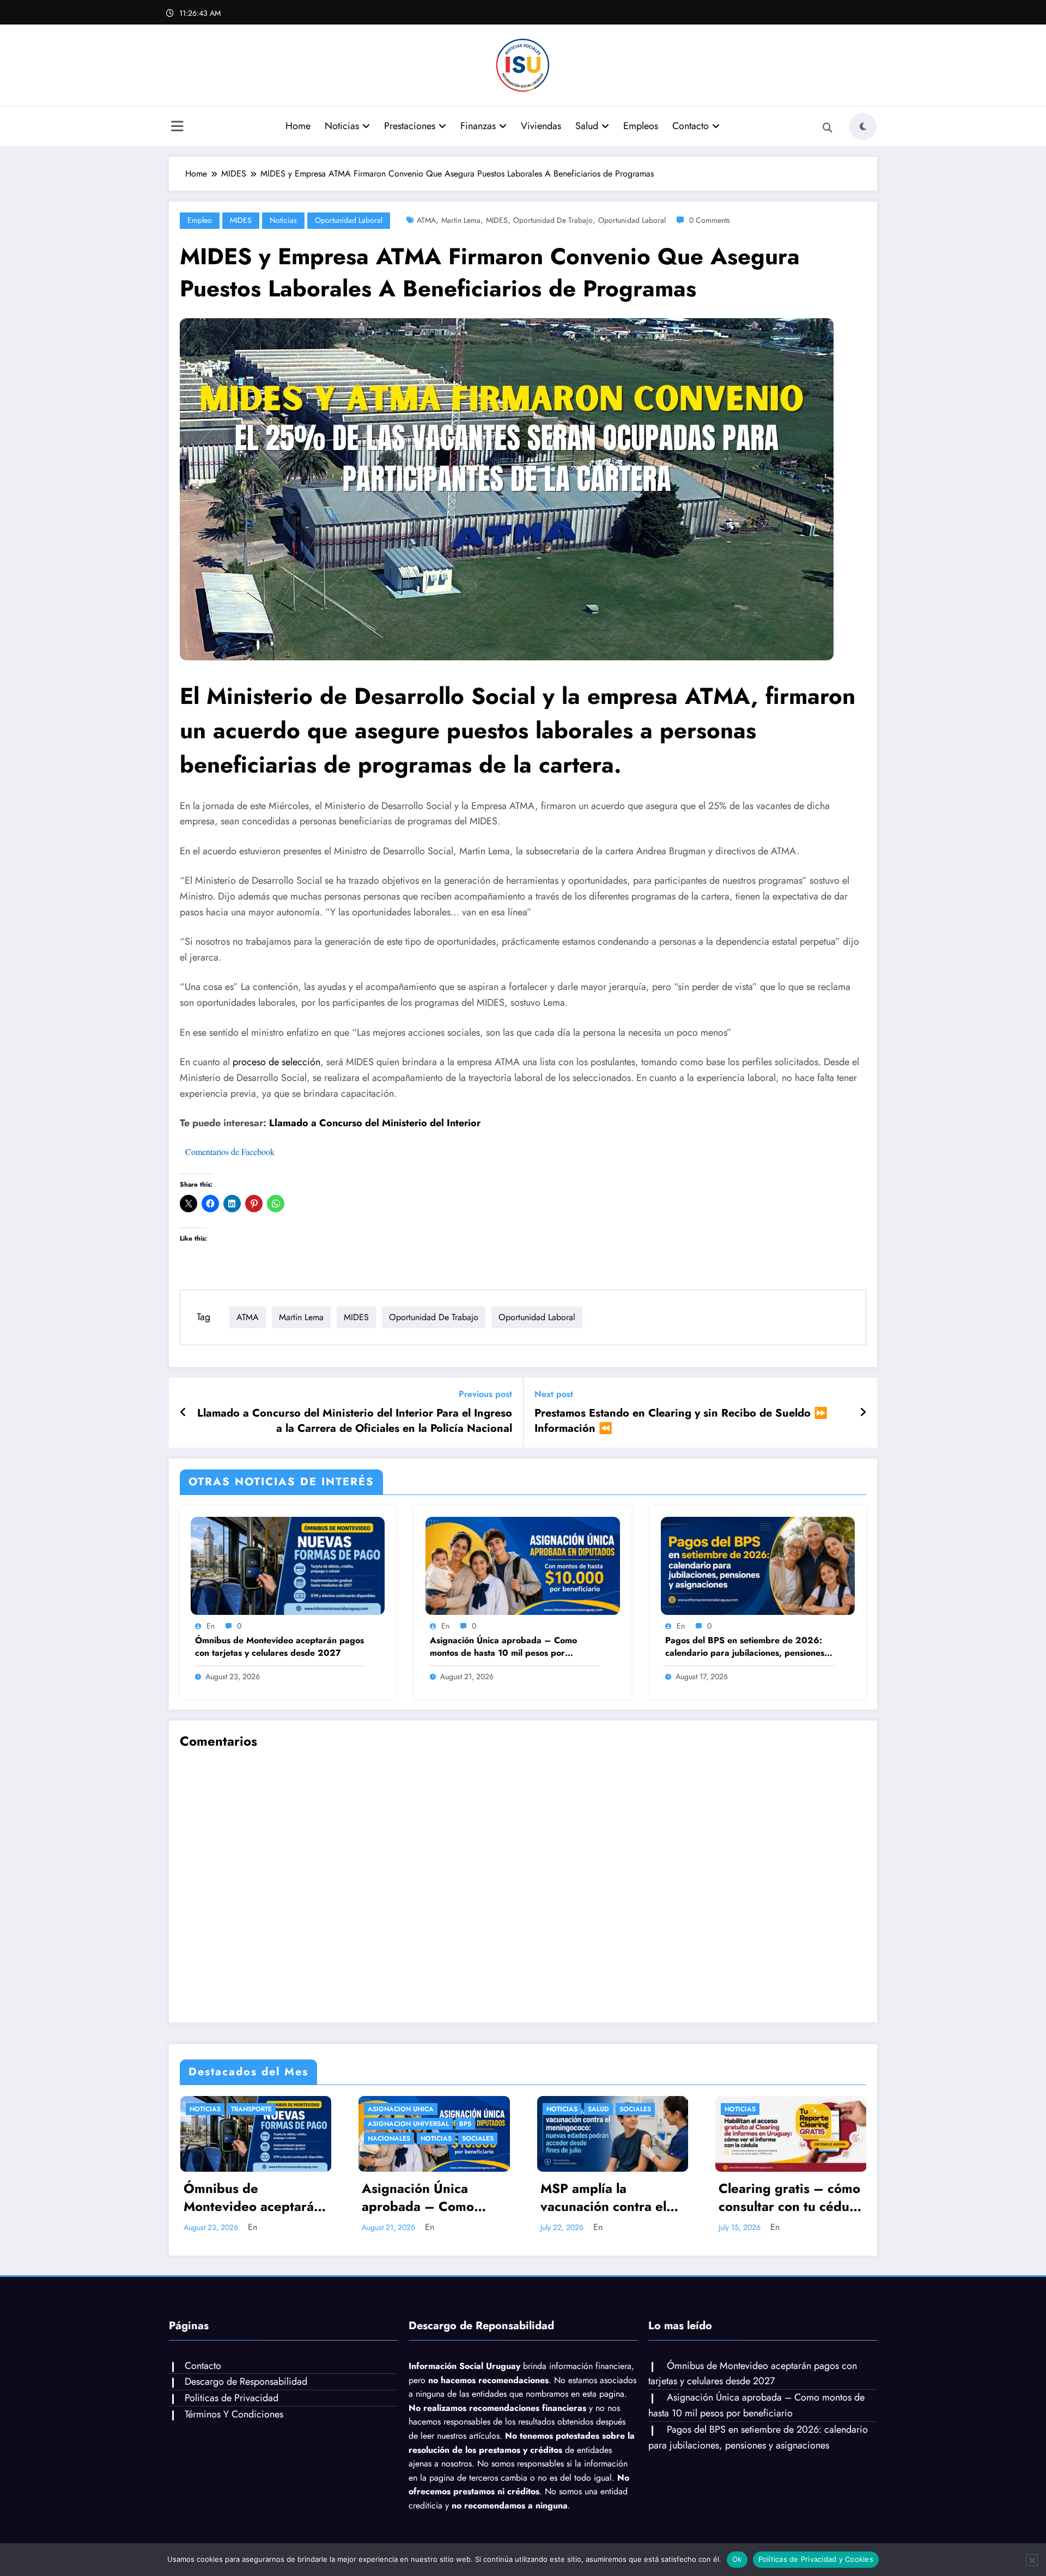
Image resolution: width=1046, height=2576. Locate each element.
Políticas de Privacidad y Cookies (816, 2559)
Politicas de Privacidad (232, 2398)
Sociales (478, 2138)
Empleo (200, 220)
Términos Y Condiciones (234, 2414)
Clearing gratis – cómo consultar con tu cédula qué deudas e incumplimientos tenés (789, 2198)
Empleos (641, 126)
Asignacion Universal (408, 2124)
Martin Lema (461, 220)
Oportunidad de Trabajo (553, 220)
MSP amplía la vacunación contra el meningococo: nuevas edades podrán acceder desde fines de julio (612, 2198)
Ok (737, 2559)
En (211, 1626)
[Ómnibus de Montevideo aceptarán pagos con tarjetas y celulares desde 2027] (288, 1565)
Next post (554, 1394)
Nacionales (389, 2138)
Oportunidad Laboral (349, 220)
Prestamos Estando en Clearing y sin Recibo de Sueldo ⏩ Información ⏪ (681, 1421)
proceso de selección (276, 1062)
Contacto (691, 126)
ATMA (426, 220)
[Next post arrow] (863, 1413)
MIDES (241, 220)
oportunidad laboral (632, 220)
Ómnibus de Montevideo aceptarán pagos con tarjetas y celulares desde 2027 (279, 1647)
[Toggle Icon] (177, 127)
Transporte (251, 2109)
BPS (465, 2124)
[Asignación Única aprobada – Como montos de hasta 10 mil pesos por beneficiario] (522, 1565)
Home (298, 126)
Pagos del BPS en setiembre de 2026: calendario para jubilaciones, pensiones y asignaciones (748, 1647)
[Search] (828, 128)
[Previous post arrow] (183, 1413)
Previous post (485, 1394)
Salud (587, 126)
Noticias (342, 126)
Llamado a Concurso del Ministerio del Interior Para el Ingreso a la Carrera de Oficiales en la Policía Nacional (355, 1421)
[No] (1032, 2560)
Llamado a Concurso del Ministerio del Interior (376, 1123)
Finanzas (478, 126)
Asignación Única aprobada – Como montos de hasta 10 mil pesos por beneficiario (503, 1647)
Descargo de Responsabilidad (246, 2381)
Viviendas (541, 126)
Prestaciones (410, 126)
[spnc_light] (863, 126)
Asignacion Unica (401, 2109)
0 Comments (710, 220)
